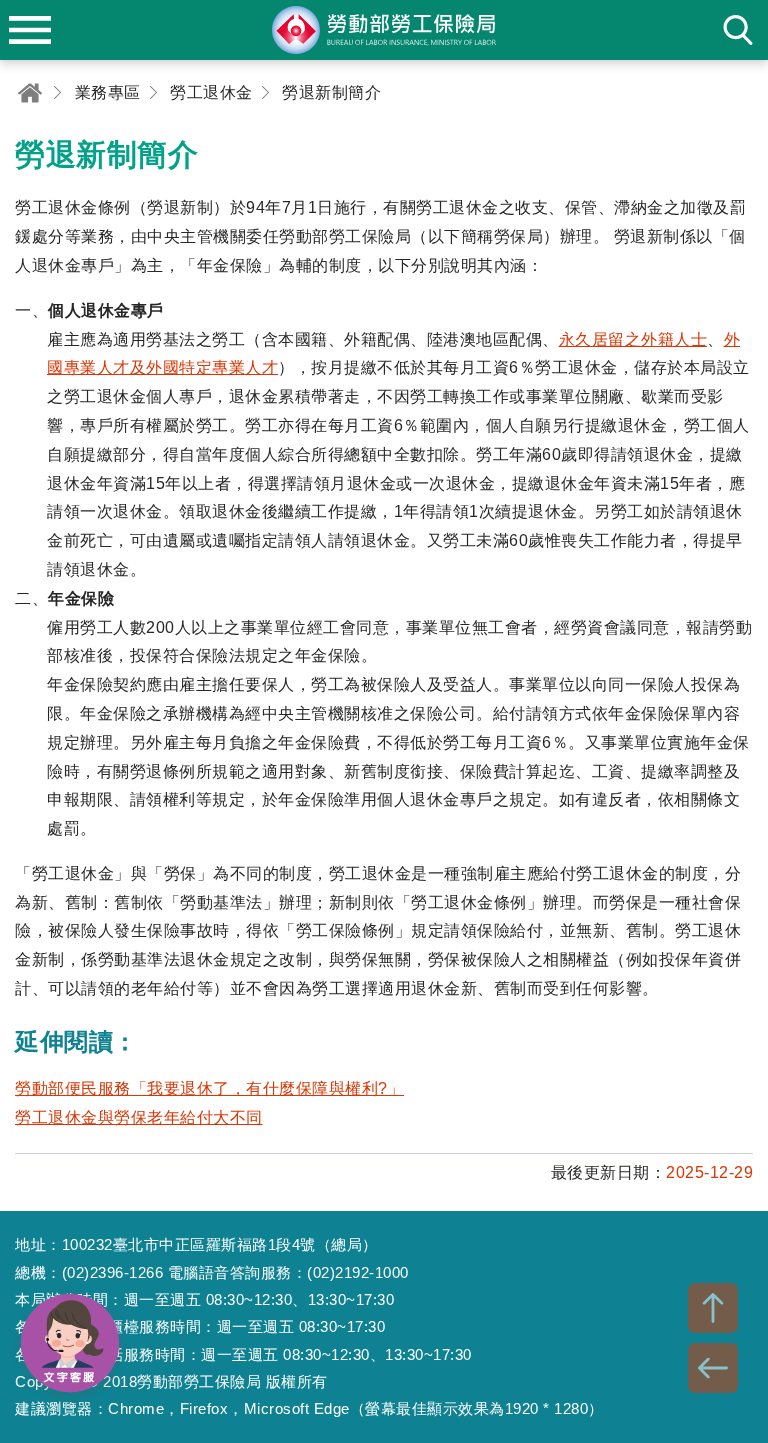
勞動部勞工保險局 (384, 30)
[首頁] (30, 92)
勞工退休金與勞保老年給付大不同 (139, 1117)
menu (30, 30)
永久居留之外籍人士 (633, 339)
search (738, 30)
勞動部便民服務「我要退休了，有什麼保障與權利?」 (209, 1088)
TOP (713, 1308)
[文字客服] (70, 1343)
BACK (713, 1368)
